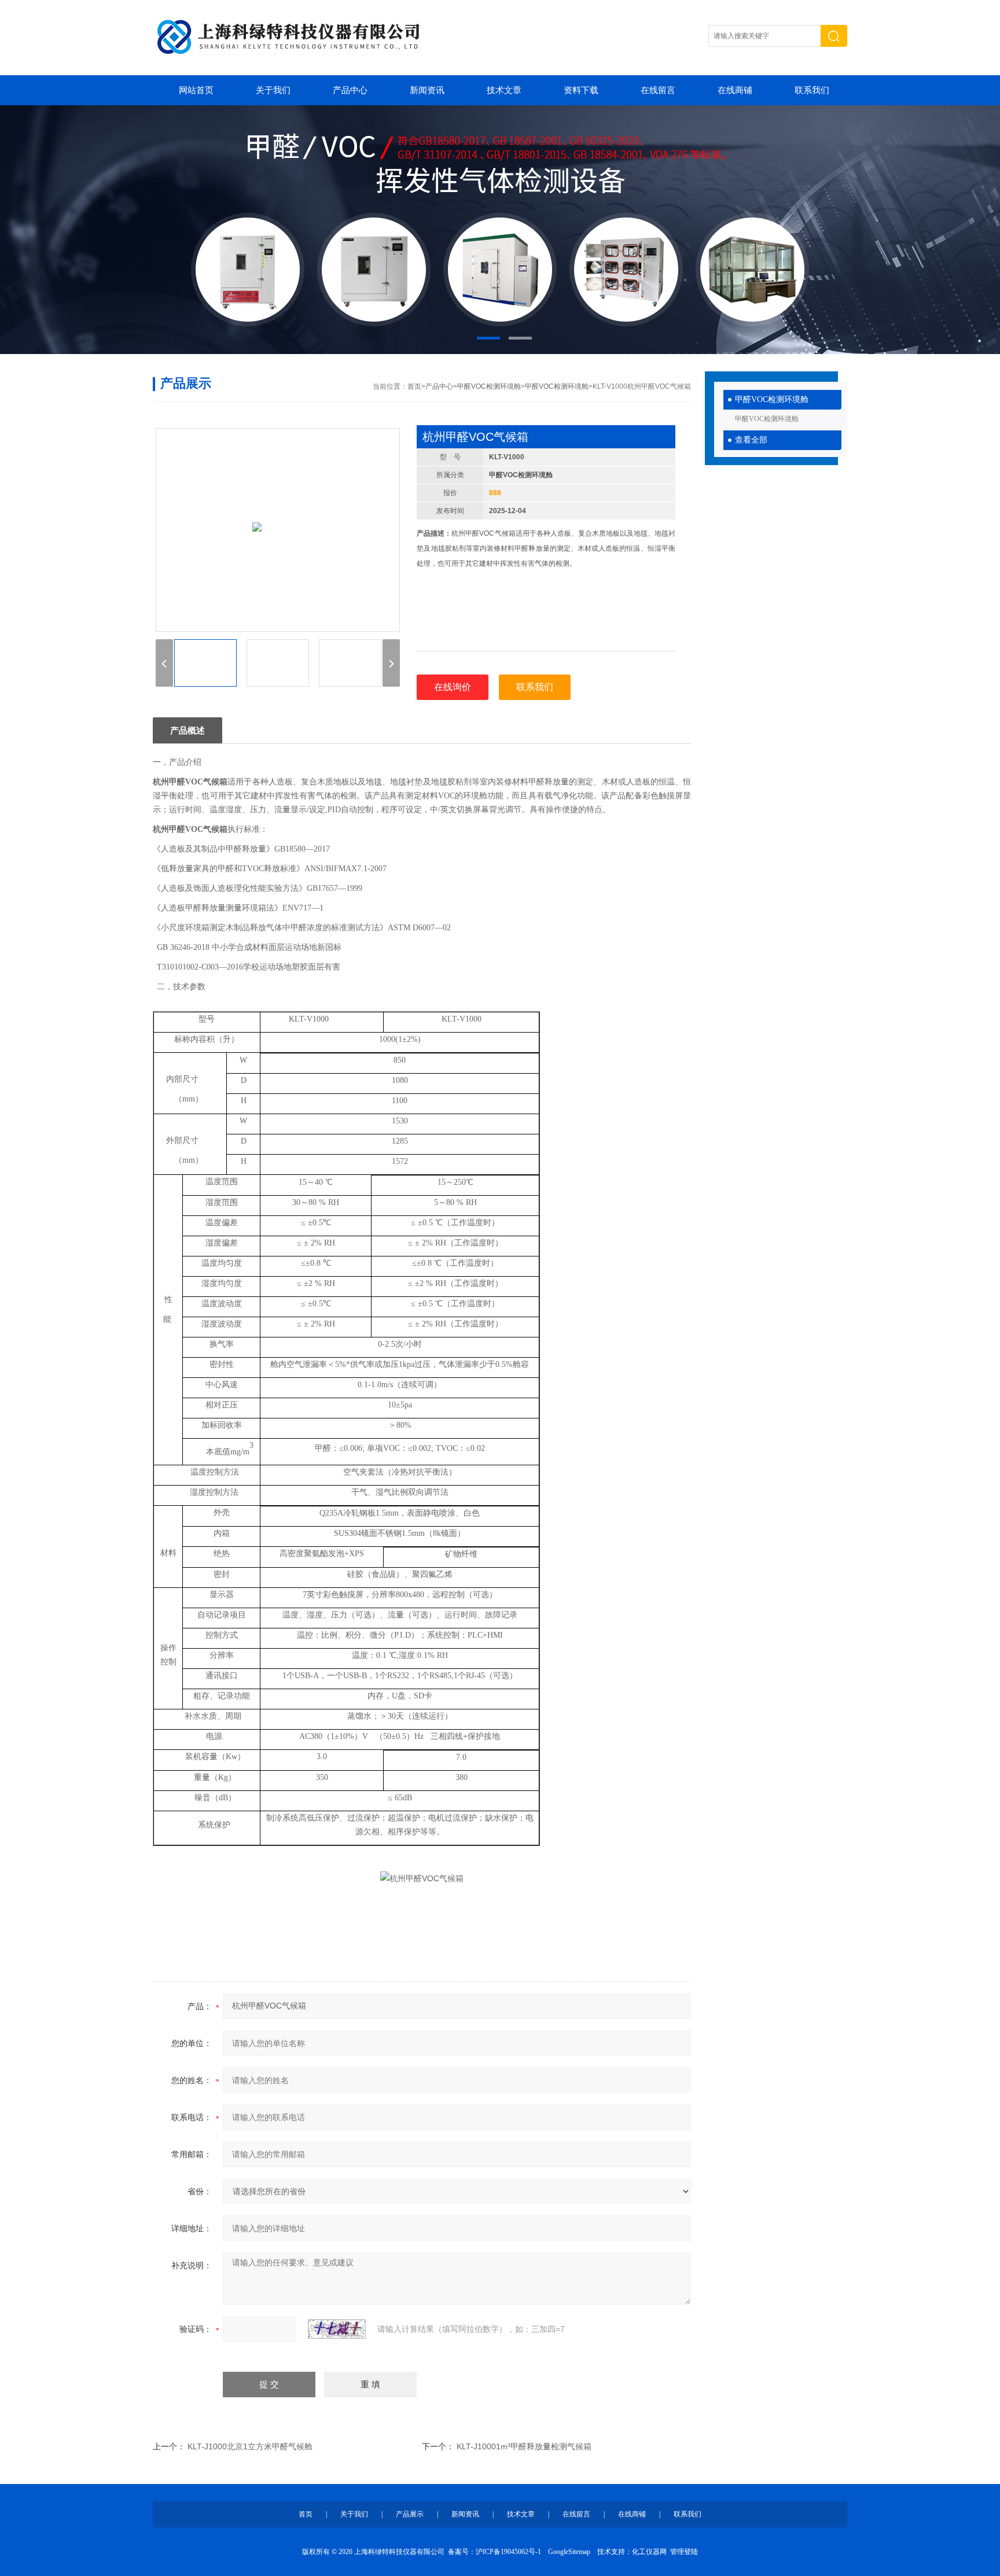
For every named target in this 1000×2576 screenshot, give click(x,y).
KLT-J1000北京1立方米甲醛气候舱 (250, 2446)
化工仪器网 (649, 2552)
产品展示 (410, 2514)
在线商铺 (735, 90)
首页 (414, 386)
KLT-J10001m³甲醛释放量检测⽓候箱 (524, 2446)
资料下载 (581, 90)
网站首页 (196, 90)
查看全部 (751, 440)
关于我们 (273, 90)
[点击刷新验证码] (337, 2329)
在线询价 (453, 687)
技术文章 (504, 90)
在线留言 (658, 90)
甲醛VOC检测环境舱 (772, 399)
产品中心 (350, 90)
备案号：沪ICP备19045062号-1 (495, 2552)
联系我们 (812, 90)
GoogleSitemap (569, 2552)
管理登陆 (684, 2552)
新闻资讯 (427, 90)
